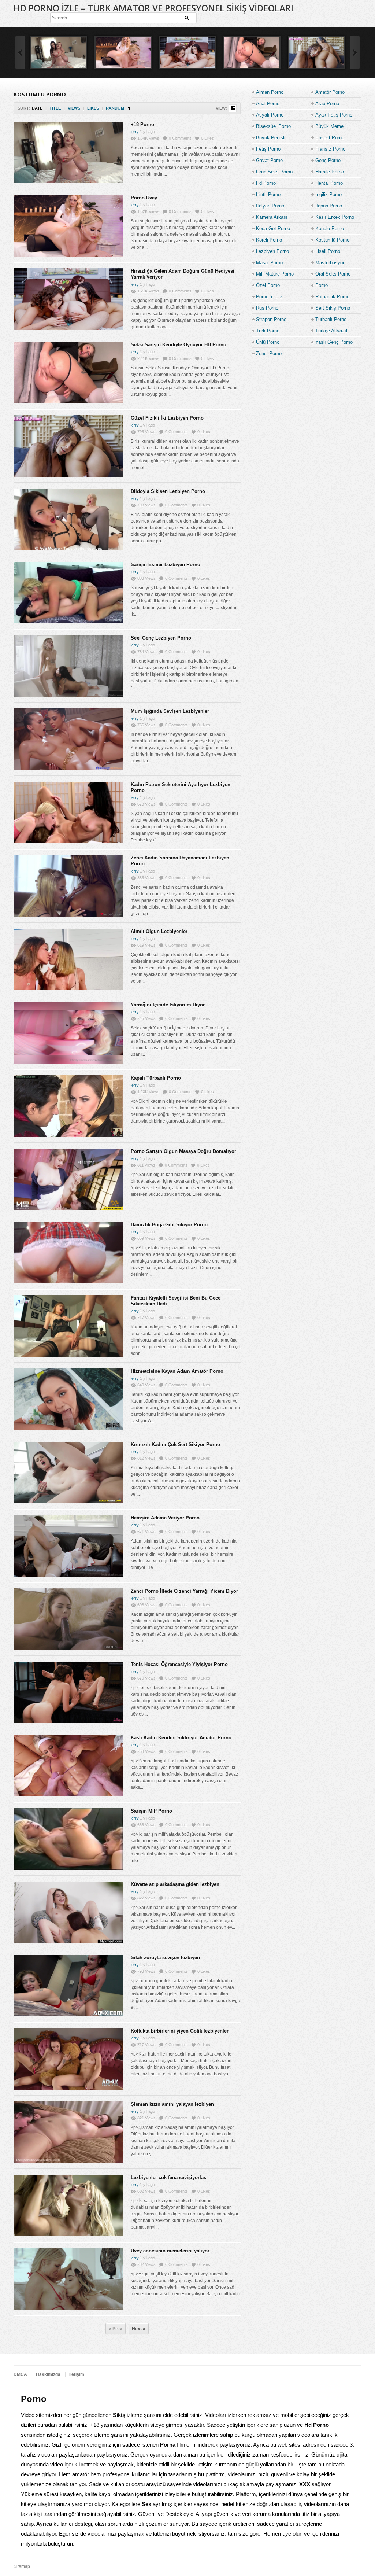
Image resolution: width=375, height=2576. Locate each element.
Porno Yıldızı (270, 297)
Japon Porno (329, 206)
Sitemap (22, 2566)
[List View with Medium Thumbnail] (233, 108)
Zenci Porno (269, 353)
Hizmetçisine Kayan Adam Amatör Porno (177, 1371)
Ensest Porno (330, 138)
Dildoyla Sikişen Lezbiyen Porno (168, 491)
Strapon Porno (271, 319)
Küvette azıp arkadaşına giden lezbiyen (175, 1884)
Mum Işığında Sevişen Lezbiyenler (170, 711)
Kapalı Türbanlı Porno (156, 1078)
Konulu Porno (330, 229)
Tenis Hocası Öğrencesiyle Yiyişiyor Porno (179, 1664)
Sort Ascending (129, 108)
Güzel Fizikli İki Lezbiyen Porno (167, 418)
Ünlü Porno (268, 342)
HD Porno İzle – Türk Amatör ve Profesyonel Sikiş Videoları (153, 8)
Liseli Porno (328, 251)
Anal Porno (268, 104)
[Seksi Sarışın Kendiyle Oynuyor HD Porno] (252, 52)
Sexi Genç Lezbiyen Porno (161, 638)
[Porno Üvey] (123, 52)
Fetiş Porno (268, 149)
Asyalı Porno (270, 115)
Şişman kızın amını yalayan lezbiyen (172, 2104)
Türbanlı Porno (331, 319)
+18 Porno (142, 124)
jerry (135, 132)
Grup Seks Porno (274, 172)
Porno (322, 285)
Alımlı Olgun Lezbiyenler (159, 931)
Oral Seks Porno (333, 274)
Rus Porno (267, 308)
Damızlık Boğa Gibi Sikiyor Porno (169, 1225)
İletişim (77, 2374)
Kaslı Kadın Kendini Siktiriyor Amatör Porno (181, 1738)
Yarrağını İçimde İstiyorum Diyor (168, 1005)
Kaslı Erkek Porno (335, 217)
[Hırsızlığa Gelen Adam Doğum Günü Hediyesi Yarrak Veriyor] (187, 52)
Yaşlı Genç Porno (334, 342)
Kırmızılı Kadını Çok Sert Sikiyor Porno (175, 1444)
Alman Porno (270, 92)
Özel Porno (268, 285)
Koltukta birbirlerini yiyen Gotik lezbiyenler (180, 2031)
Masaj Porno (269, 263)
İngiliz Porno (328, 194)
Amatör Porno (330, 92)
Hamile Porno (330, 172)
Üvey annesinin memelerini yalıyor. (171, 2251)
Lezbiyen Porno (272, 251)
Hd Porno (266, 183)
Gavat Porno (269, 160)
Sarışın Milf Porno (151, 1811)
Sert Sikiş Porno (333, 308)
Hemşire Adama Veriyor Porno (165, 1518)
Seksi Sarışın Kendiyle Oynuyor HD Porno (179, 345)
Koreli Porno (269, 240)
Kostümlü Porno (332, 240)
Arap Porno (327, 104)
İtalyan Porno (270, 206)
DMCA (20, 2374)
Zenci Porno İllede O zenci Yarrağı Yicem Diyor (184, 1591)
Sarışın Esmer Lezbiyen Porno (166, 565)
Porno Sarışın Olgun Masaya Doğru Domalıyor (183, 1151)
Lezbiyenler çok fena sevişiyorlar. (169, 2177)
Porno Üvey (144, 198)
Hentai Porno (329, 183)
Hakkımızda (48, 2374)
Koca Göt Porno (273, 229)
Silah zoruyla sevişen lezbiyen (165, 1958)
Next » (139, 2329)
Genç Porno (328, 160)
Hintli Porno (268, 194)
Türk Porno (268, 331)
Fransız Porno (330, 149)
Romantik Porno (332, 297)
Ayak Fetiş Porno (334, 115)
